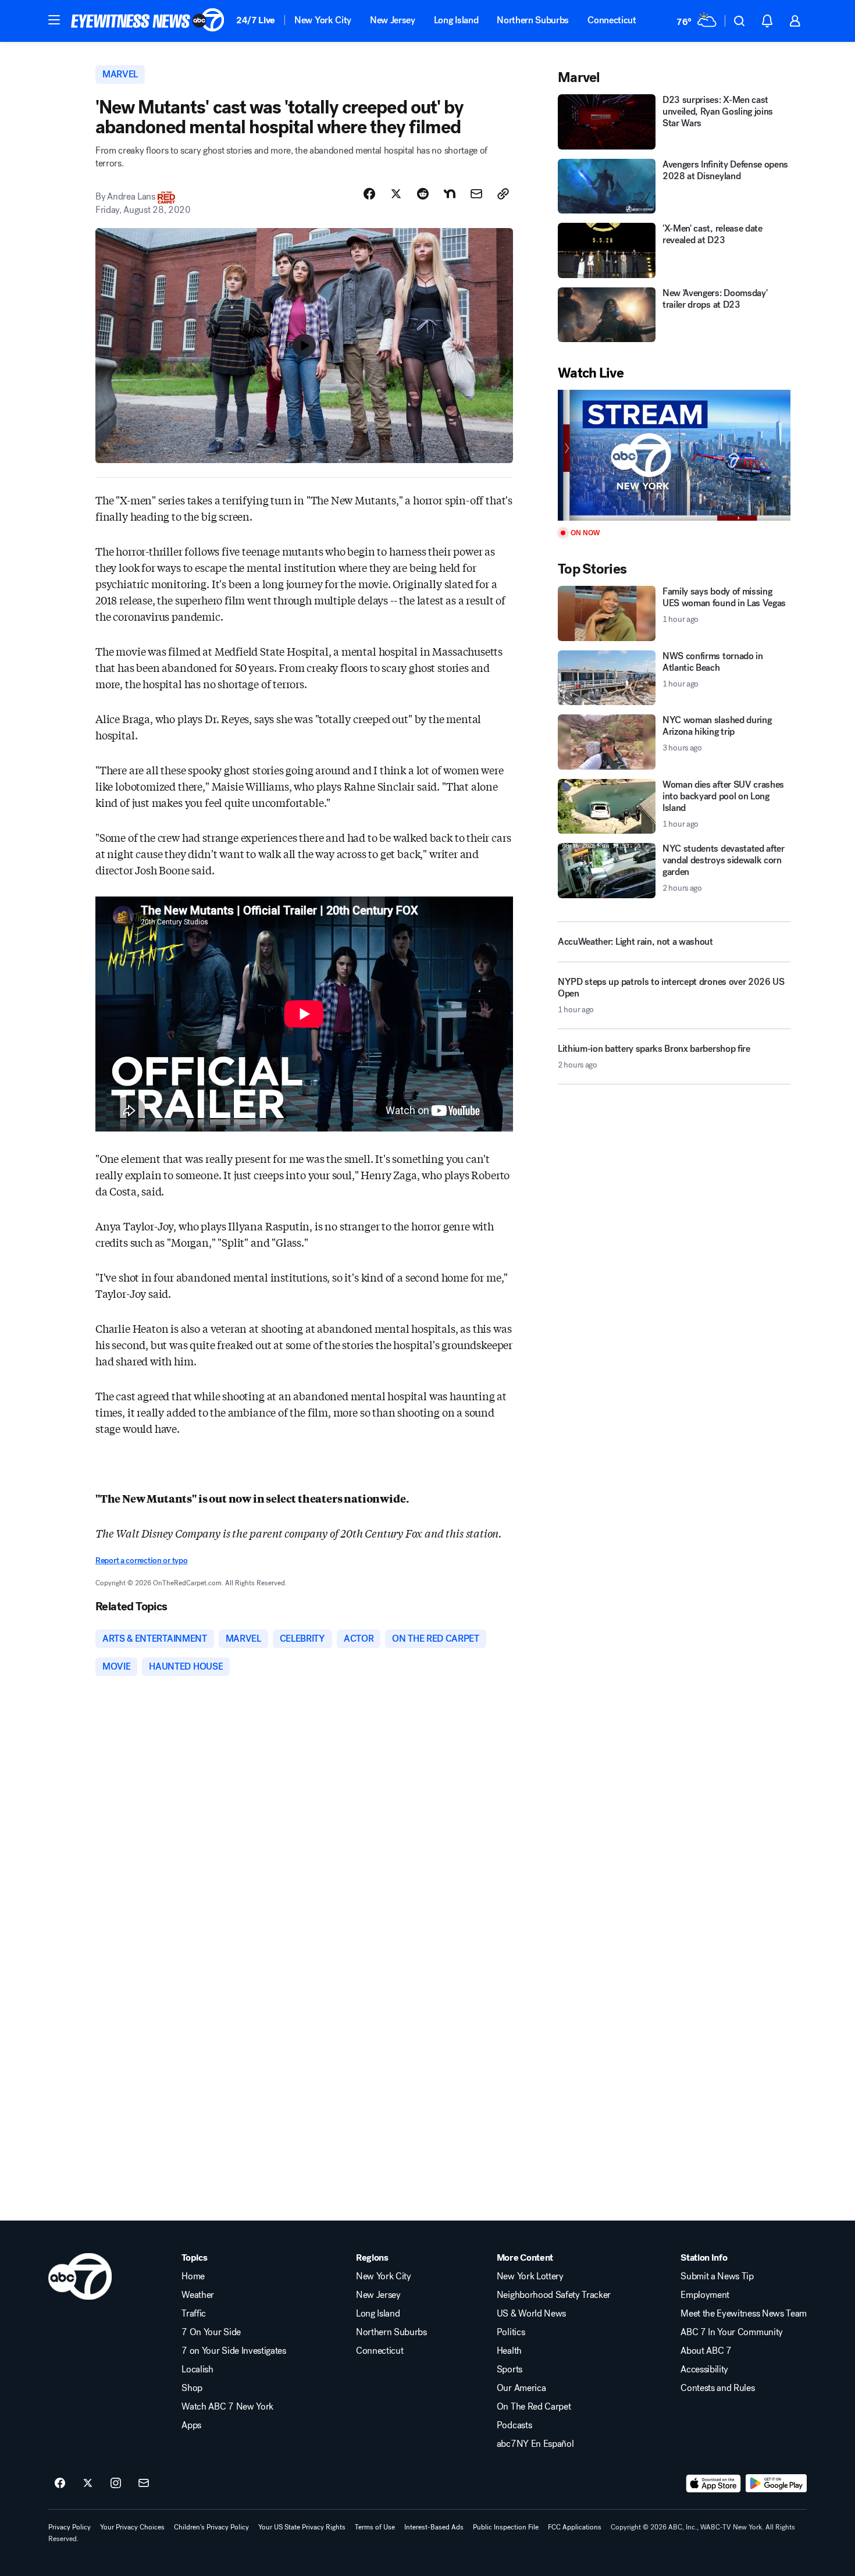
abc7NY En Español (535, 2444)
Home (193, 2276)
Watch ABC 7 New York (227, 2407)
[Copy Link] (503, 194)
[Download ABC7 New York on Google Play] (776, 2484)
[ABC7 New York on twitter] (88, 2484)
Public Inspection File (506, 2527)
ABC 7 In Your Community (732, 2332)
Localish (197, 2369)
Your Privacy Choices (132, 2527)
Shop (192, 2388)
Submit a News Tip (717, 2276)
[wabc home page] (80, 2276)
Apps (191, 2425)
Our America (521, 2388)
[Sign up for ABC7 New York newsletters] (144, 2484)
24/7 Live (256, 20)
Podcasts (514, 2425)
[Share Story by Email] (476, 194)
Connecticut (612, 20)
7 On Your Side (211, 2332)
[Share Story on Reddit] (423, 194)
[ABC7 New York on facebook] (60, 2484)
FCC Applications (575, 2527)
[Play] (674, 455)
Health (509, 2351)
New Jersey (393, 20)
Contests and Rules (717, 2388)
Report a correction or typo (141, 1561)
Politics (511, 2332)
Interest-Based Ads (434, 2527)
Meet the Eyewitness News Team (744, 2314)
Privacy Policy (70, 2527)
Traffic (194, 2314)
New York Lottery (530, 2276)
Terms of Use (375, 2527)
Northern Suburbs (533, 20)
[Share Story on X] (396, 194)
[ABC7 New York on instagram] (116, 2484)
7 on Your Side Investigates (234, 2351)
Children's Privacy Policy (211, 2527)
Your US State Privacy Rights (302, 2527)
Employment (705, 2295)
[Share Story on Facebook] (369, 194)
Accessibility (704, 2369)
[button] (54, 20)
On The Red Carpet (534, 2407)
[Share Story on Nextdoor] (450, 194)
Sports (510, 2369)
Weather (198, 2295)
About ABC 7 (706, 2351)
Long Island (456, 20)
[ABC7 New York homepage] (148, 21)
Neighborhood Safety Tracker (554, 2295)
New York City (323, 20)
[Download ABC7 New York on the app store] (714, 2484)
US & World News (531, 2314)
